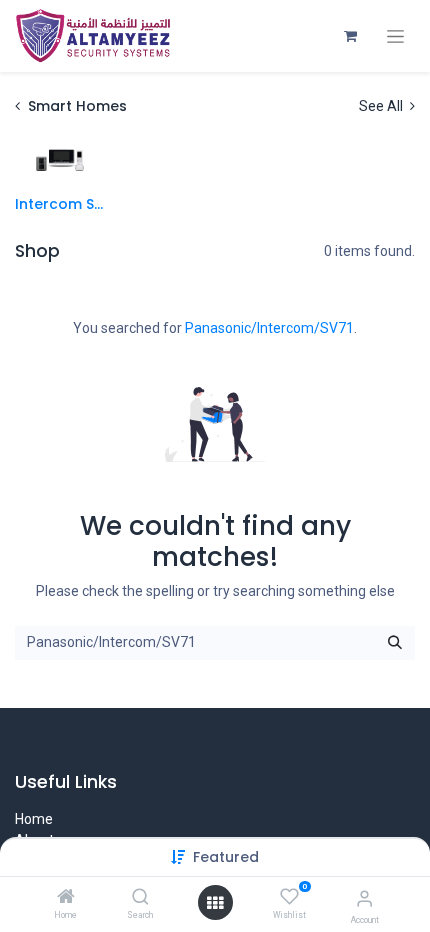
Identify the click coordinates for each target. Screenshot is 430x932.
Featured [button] (226, 857)
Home (34, 819)
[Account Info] (364, 898)
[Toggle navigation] (395, 36)
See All (382, 106)
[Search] (140, 898)
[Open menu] (215, 903)
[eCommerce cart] (350, 36)
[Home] (66, 898)
